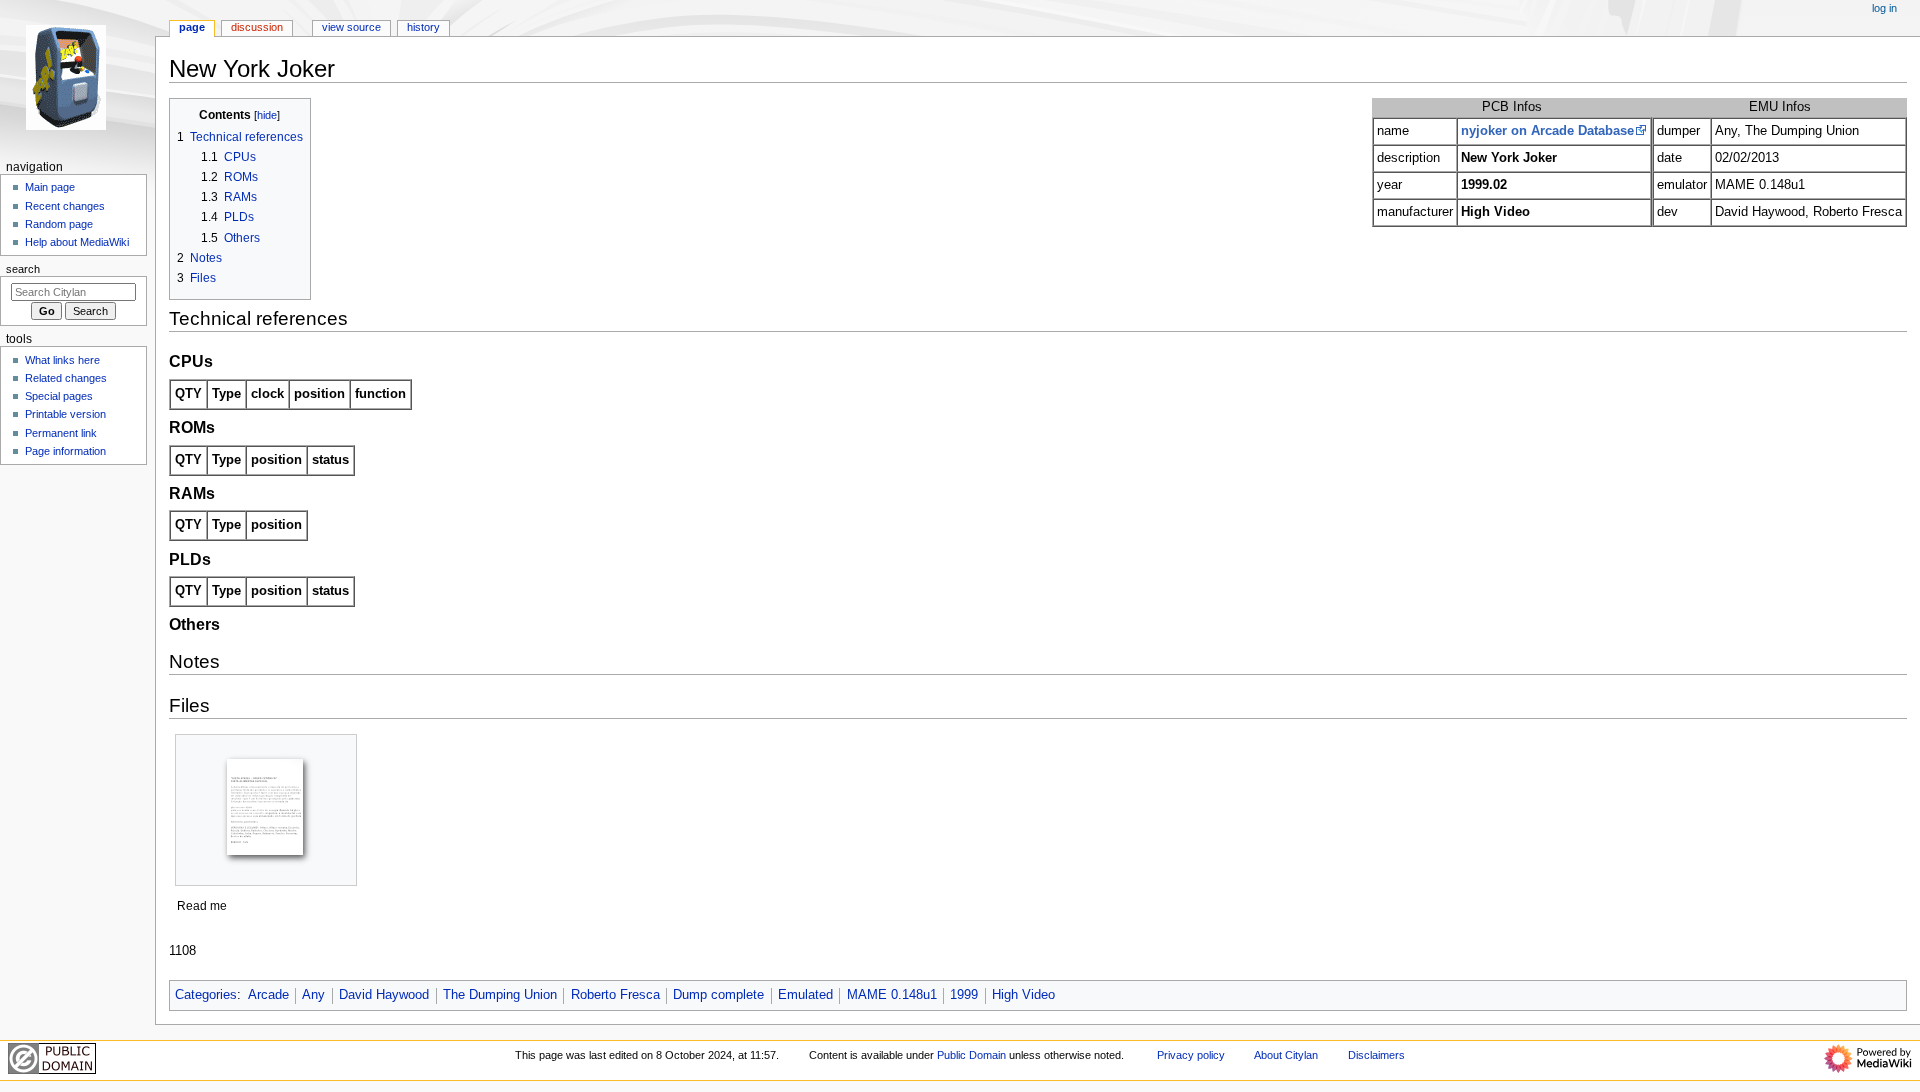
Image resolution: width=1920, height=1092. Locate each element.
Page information (65, 451)
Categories (206, 995)
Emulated (805, 995)
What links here (62, 360)
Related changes (66, 378)
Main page (50, 187)
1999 (964, 995)
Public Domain (971, 1055)
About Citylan (1286, 1055)
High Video (1023, 995)
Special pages (59, 396)
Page (192, 27)
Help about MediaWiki (77, 242)
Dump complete (718, 995)
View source (351, 27)
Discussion (257, 27)
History (423, 27)
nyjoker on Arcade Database (1547, 131)
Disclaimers (1376, 1055)
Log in (1884, 8)
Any (313, 995)
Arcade (268, 995)
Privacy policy (1191, 1055)
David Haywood (384, 995)
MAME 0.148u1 (892, 995)
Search (23, 269)
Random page (59, 224)
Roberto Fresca (615, 995)
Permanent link (61, 433)
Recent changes (65, 206)
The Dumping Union (500, 995)
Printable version (65, 414)
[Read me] (266, 810)
